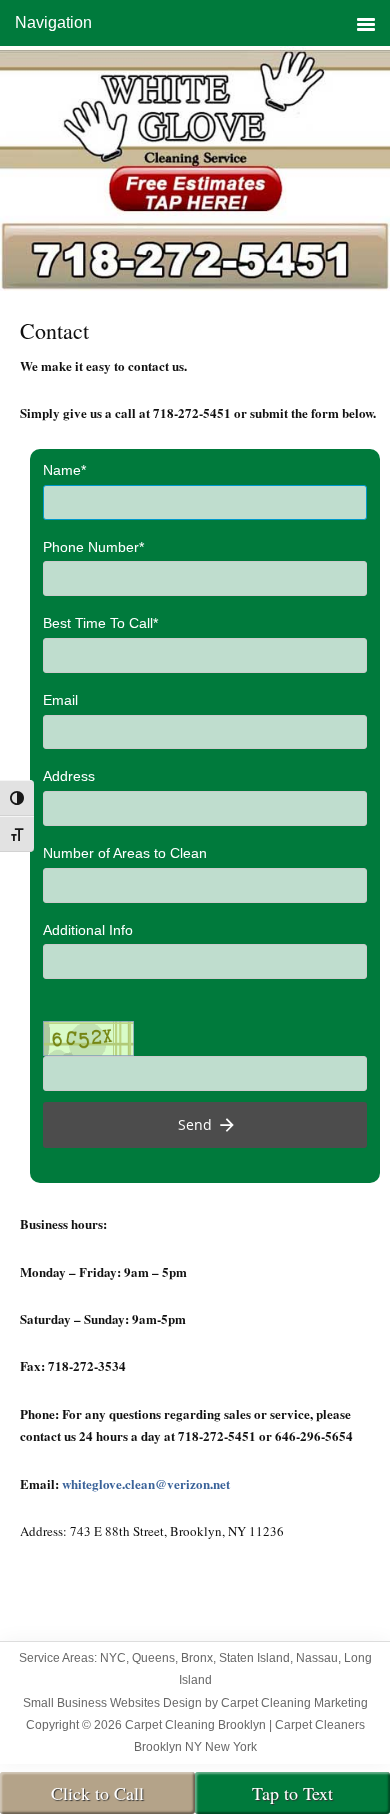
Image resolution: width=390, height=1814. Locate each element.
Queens (153, 1658)
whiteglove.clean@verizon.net (146, 1483)
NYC (113, 1658)
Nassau (317, 1658)
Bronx (197, 1658)
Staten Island (254, 1658)
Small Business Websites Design (112, 1703)
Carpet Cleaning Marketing (294, 1703)
